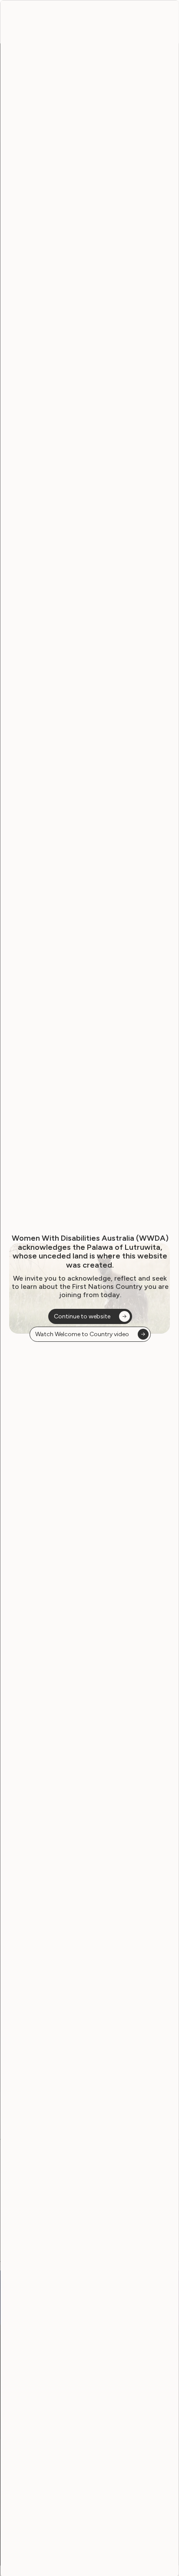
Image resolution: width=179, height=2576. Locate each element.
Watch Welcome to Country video (82, 1334)
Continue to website (82, 1316)
